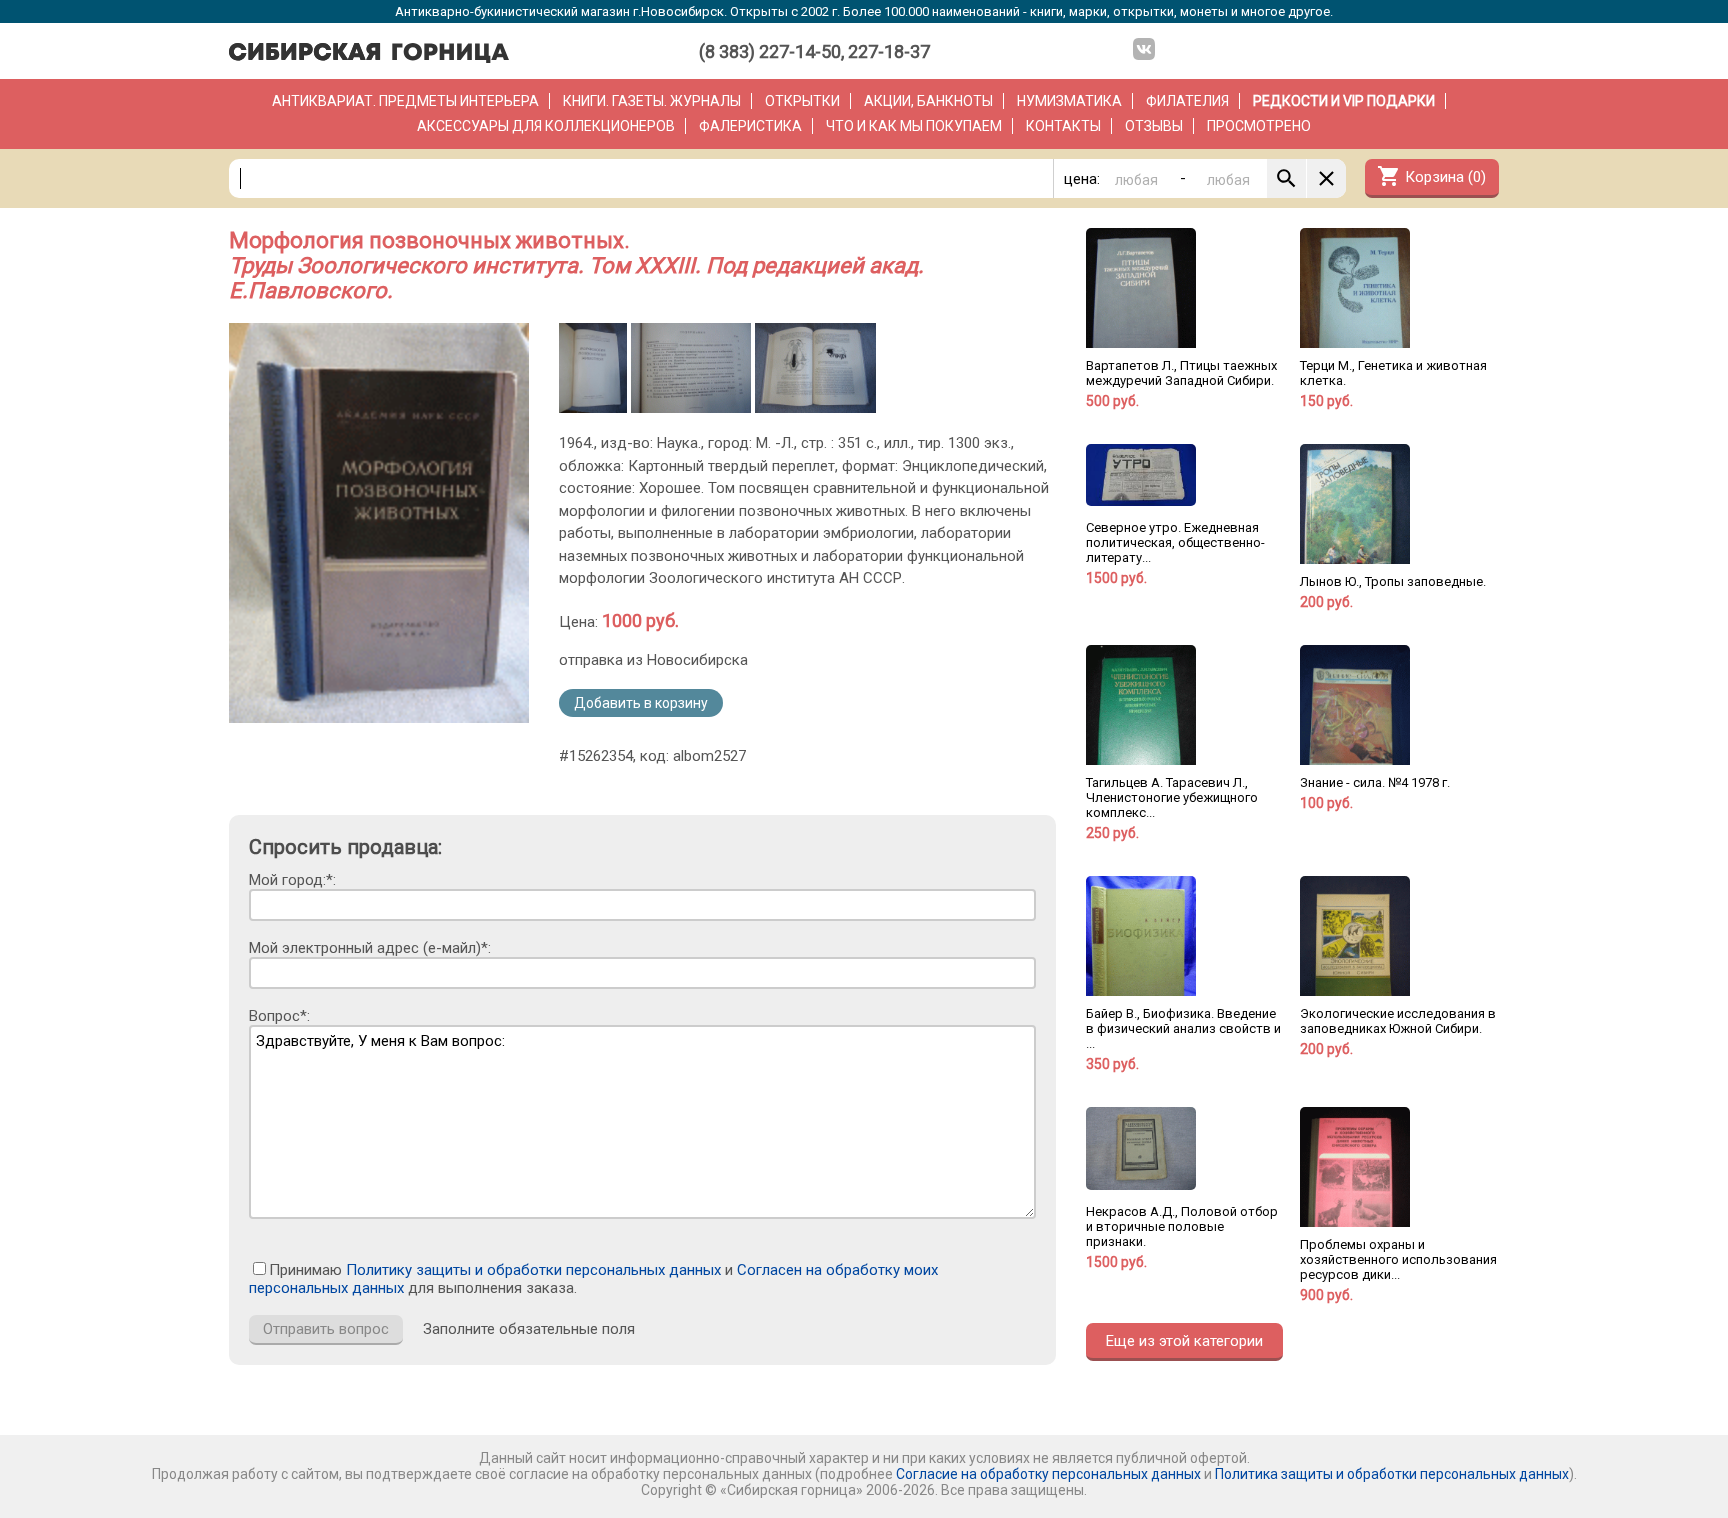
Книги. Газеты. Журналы (652, 101)
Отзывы (1154, 126)
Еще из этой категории (1184, 1341)
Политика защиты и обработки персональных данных (1392, 1474)
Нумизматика (1069, 101)
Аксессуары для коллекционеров (546, 126)
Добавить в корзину (641, 703)
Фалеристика (750, 126)
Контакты (1063, 126)
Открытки (802, 101)
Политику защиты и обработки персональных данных (533, 1270)
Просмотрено (1259, 126)
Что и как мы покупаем (914, 126)
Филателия (1187, 101)
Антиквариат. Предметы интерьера (405, 101)
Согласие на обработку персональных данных (1048, 1474)
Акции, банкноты (928, 101)
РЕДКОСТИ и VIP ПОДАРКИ (1344, 101)
